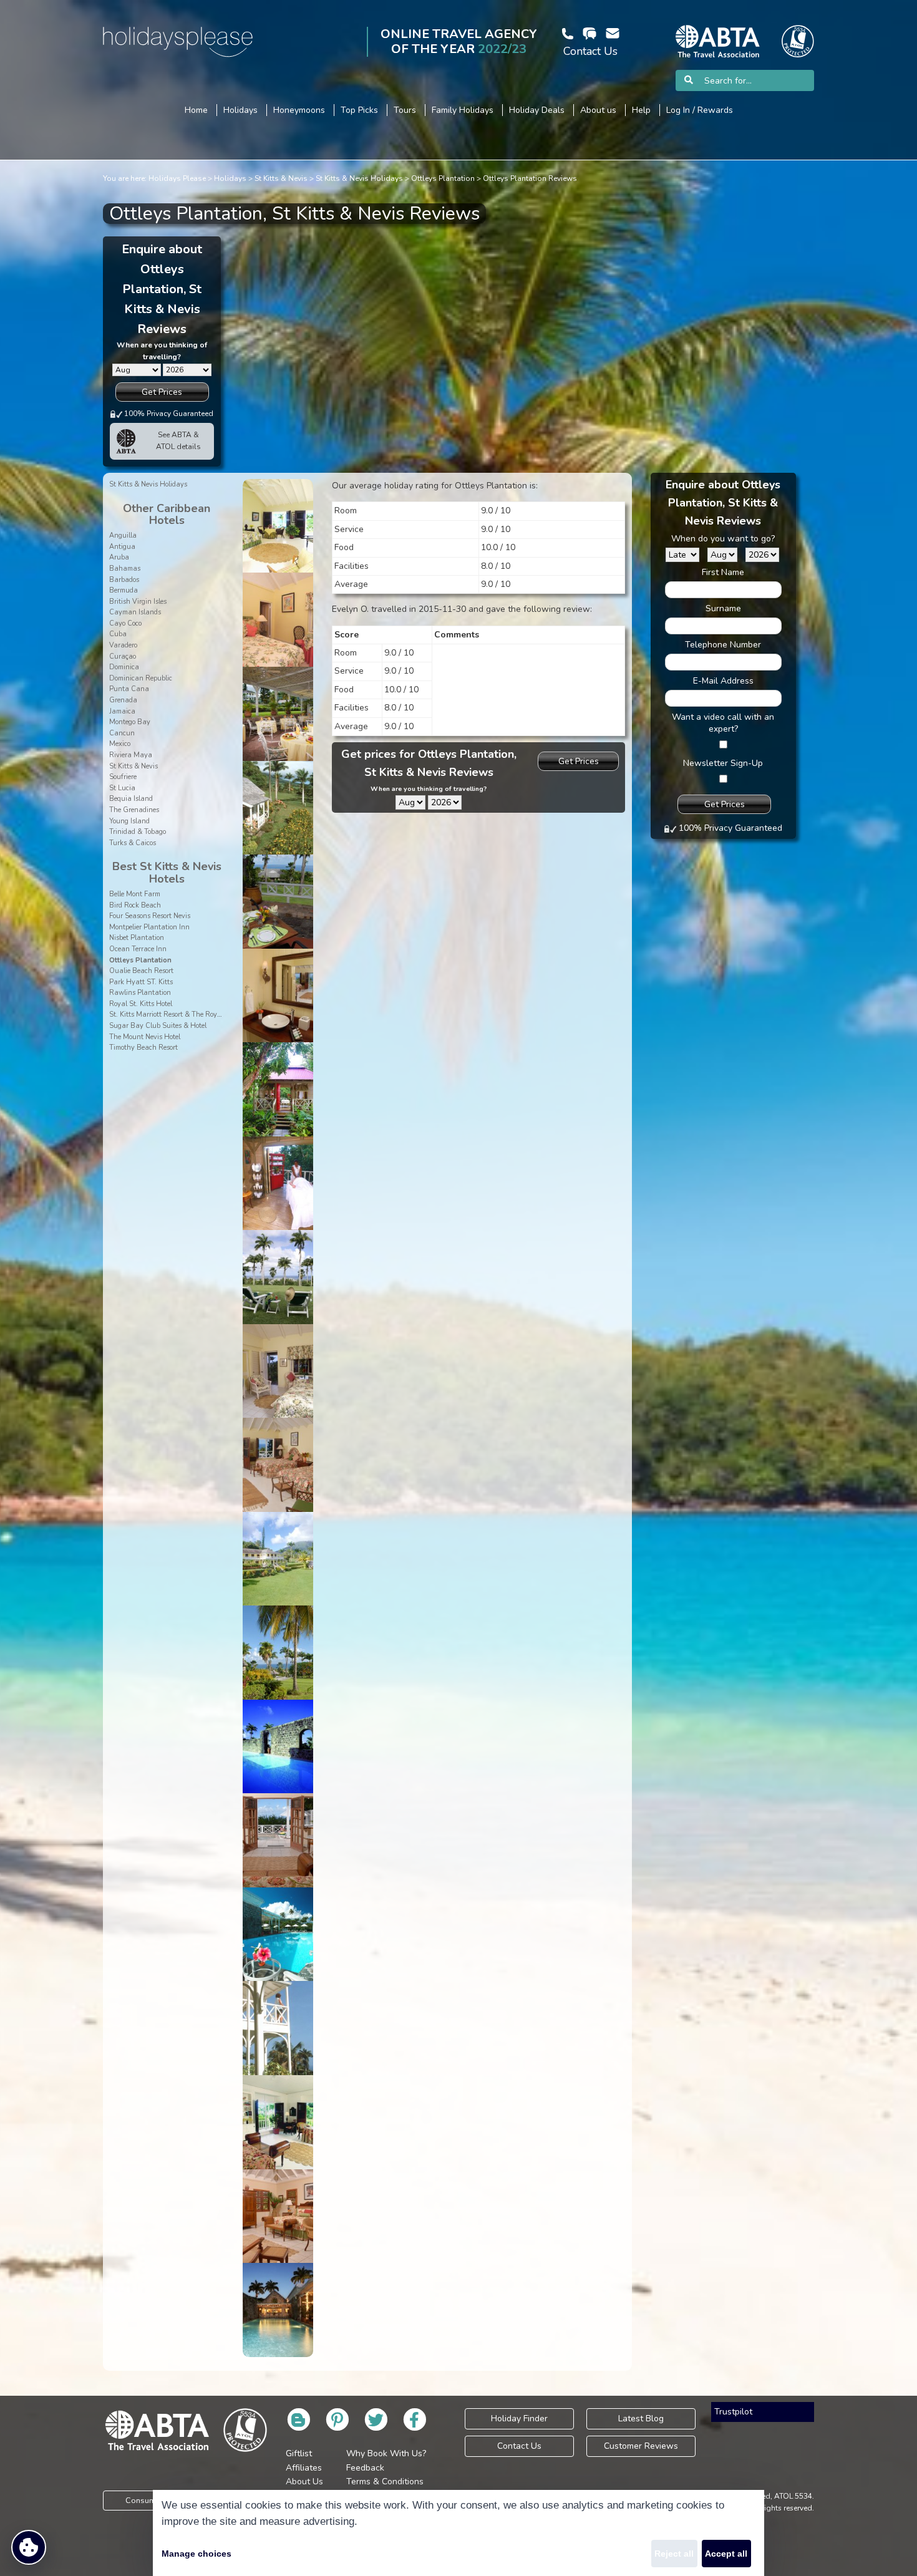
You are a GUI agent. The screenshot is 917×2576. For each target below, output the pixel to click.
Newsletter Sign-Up (723, 763)
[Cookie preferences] (29, 2547)
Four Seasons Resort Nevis (150, 916)
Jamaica (122, 711)
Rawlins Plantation (140, 993)
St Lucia (122, 788)
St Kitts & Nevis (281, 178)
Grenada (123, 700)
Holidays (230, 178)
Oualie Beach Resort (141, 971)
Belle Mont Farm (135, 894)
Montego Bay (130, 722)
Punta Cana (129, 689)
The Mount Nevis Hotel (145, 1037)
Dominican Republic (141, 678)
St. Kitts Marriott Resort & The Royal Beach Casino (189, 1014)
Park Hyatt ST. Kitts (141, 982)
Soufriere (123, 777)
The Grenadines (134, 810)
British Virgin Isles (138, 602)
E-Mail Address (723, 681)
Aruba (119, 557)
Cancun (122, 733)
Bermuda (124, 590)
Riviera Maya (131, 755)
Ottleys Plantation (443, 178)
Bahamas (125, 569)
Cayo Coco (125, 623)
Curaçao (123, 656)
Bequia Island (131, 799)
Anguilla (123, 535)
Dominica (124, 667)
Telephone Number (723, 645)
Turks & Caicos (133, 843)
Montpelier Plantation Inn (149, 927)
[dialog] (458, 2533)
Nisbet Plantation (137, 938)
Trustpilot (733, 2412)
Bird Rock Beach (135, 905)
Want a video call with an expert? (723, 723)
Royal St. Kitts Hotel (141, 1004)
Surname (723, 608)
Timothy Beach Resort (143, 1048)
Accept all (726, 2554)
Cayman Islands (135, 612)
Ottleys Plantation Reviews (530, 178)
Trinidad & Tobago (138, 832)
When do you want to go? (723, 539)
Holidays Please (177, 178)
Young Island (129, 821)
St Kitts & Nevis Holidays (359, 178)
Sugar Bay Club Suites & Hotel (158, 1026)
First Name (723, 572)
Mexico (120, 744)
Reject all (674, 2554)
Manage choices (196, 2554)
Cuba (118, 634)
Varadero (123, 645)
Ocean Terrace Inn (138, 949)
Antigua (122, 547)
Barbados (124, 580)
